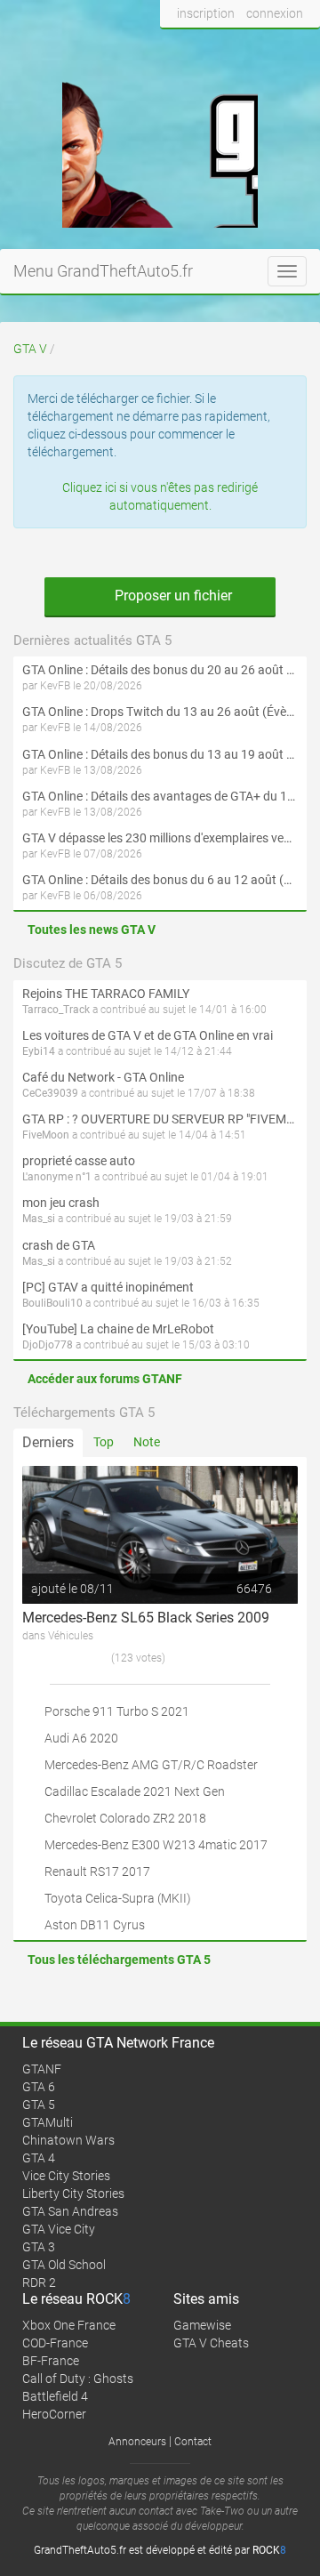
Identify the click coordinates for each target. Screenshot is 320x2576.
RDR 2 (39, 2282)
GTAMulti (48, 2122)
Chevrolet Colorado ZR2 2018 (125, 1818)
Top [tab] (104, 1442)
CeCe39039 (50, 1093)
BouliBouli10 (52, 1303)
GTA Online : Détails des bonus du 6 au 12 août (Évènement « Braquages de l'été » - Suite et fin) (160, 880)
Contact (193, 2442)
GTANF (42, 2069)
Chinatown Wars (68, 2140)
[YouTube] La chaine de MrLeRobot (118, 1329)
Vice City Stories (66, 2176)
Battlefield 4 (55, 2396)
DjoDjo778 (48, 1345)
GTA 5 (39, 2105)
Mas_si (39, 1219)
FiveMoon (46, 1135)
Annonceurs (137, 2442)
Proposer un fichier (172, 596)
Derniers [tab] (48, 1442)
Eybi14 (39, 1051)
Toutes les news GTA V (92, 930)
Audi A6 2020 (81, 1738)
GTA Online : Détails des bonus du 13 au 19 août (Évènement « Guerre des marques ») (160, 754)
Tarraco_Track (56, 1010)
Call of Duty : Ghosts (78, 2379)
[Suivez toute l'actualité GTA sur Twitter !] (203, 47)
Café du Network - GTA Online (103, 1077)
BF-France (51, 2361)
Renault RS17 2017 (97, 1872)
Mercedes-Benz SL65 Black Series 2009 (146, 1618)
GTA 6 (39, 2087)
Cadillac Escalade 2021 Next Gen (135, 1791)
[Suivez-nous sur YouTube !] (269, 47)
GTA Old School (64, 2265)
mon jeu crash (61, 1203)
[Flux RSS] (302, 47)
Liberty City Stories (73, 2194)
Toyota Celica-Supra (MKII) (118, 1898)
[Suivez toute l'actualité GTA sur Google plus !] (236, 47)
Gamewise (202, 2325)
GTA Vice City (59, 2229)
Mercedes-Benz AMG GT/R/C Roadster (151, 1765)
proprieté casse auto (79, 1161)
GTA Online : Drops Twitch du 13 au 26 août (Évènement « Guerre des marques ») (160, 712)
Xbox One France (69, 2325)
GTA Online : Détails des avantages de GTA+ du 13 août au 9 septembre (160, 796)
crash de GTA (59, 1245)
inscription (206, 13)
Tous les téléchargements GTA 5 (119, 1960)
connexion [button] (275, 13)
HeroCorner (54, 2414)
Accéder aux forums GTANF (105, 1379)
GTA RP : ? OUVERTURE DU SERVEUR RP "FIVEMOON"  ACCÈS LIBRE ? (160, 1119)
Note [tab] (147, 1442)
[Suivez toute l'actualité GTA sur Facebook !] (174, 47)
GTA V (30, 349)
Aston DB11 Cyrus (95, 1925)
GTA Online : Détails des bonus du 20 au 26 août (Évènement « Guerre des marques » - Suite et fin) (160, 670)
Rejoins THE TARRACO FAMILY (106, 994)
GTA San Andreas (70, 2211)
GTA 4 (39, 2158)
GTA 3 (39, 2247)
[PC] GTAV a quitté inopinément (108, 1287)
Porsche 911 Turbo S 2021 (117, 1711)
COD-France (55, 2343)
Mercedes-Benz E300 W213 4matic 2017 (156, 1845)
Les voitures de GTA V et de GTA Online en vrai (148, 1035)
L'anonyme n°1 (57, 1177)
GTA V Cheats (211, 2343)
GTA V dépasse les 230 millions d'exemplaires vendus (160, 838)
